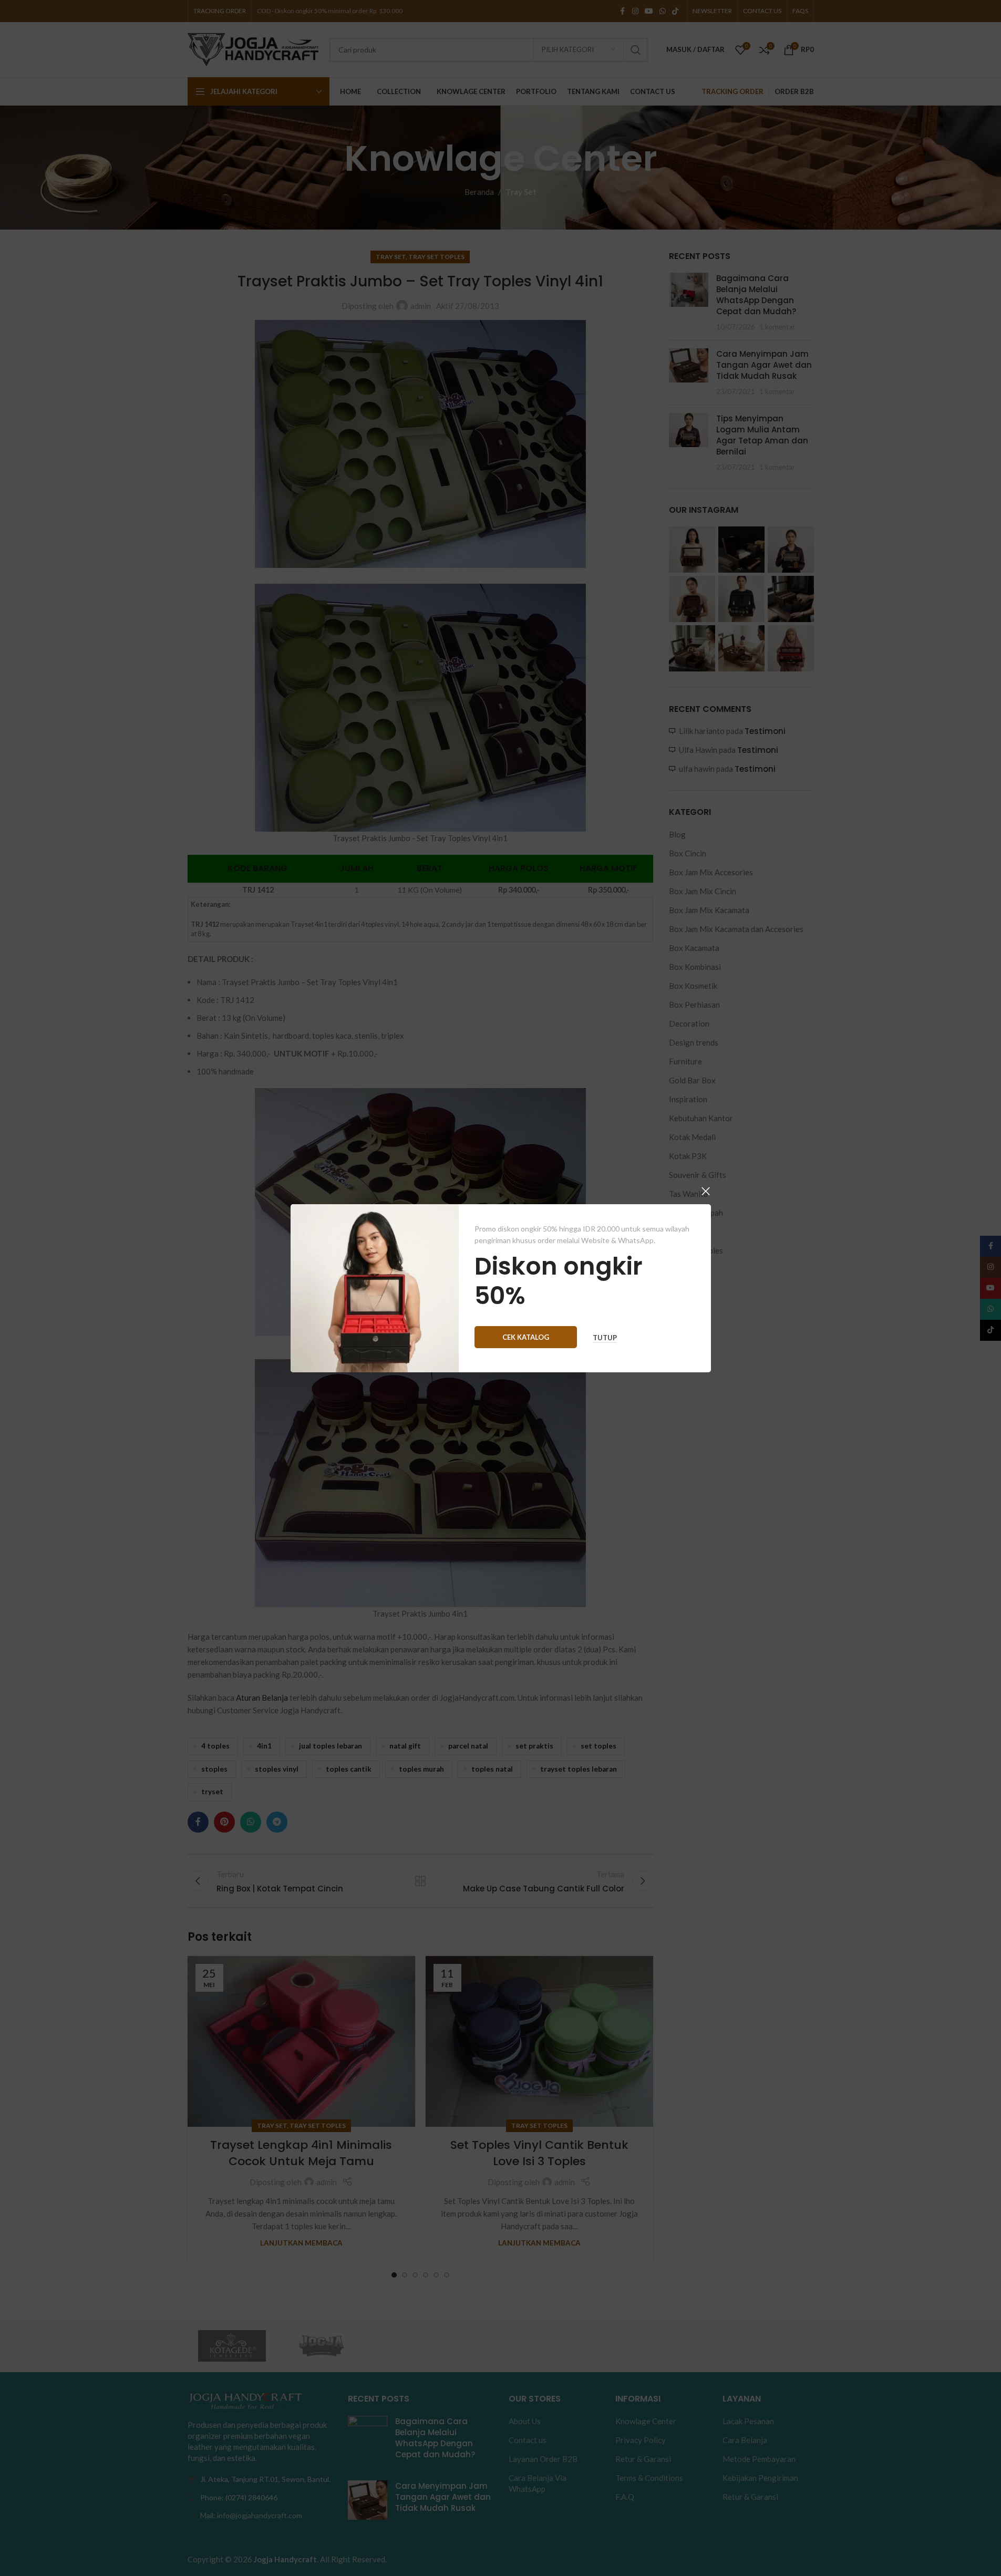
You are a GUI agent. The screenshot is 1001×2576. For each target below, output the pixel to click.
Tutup (605, 1337)
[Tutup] (706, 1191)
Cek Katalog (526, 1337)
